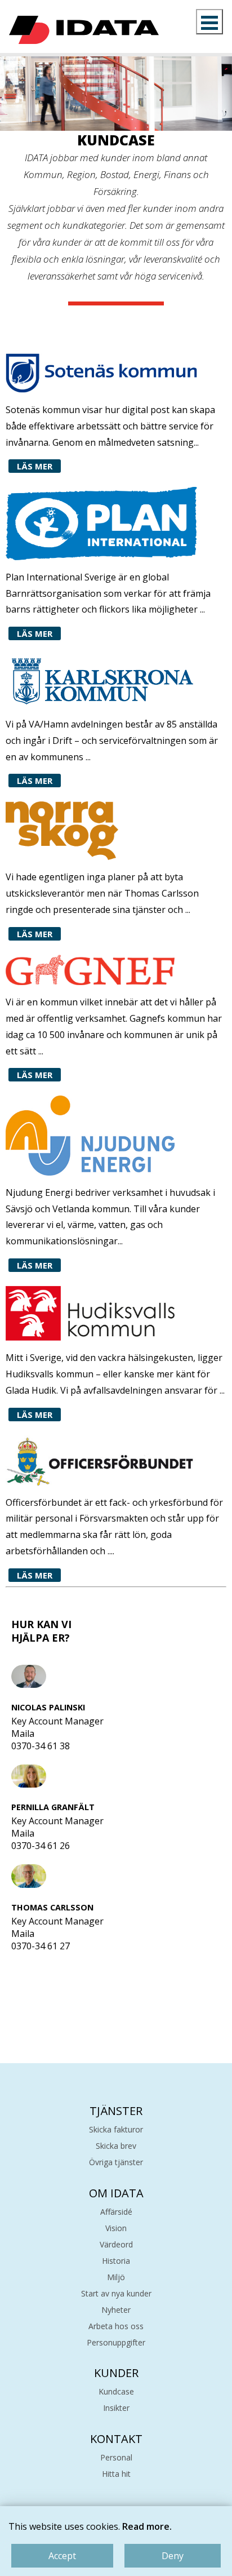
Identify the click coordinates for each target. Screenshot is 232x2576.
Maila (23, 1733)
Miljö (116, 2277)
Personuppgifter (116, 2342)
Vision (116, 2228)
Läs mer (35, 466)
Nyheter (116, 2310)
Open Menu (209, 22)
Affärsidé (116, 2212)
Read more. (147, 2526)
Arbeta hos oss (116, 2326)
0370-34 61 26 (41, 1846)
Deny (173, 2556)
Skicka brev (116, 2146)
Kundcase (116, 2391)
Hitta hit (116, 2474)
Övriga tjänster (116, 2162)
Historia (116, 2261)
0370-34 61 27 (41, 1946)
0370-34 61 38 (41, 1746)
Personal (116, 2457)
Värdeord (116, 2244)
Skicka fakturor (116, 2129)
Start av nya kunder (116, 2293)
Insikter (116, 2408)
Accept (62, 2556)
